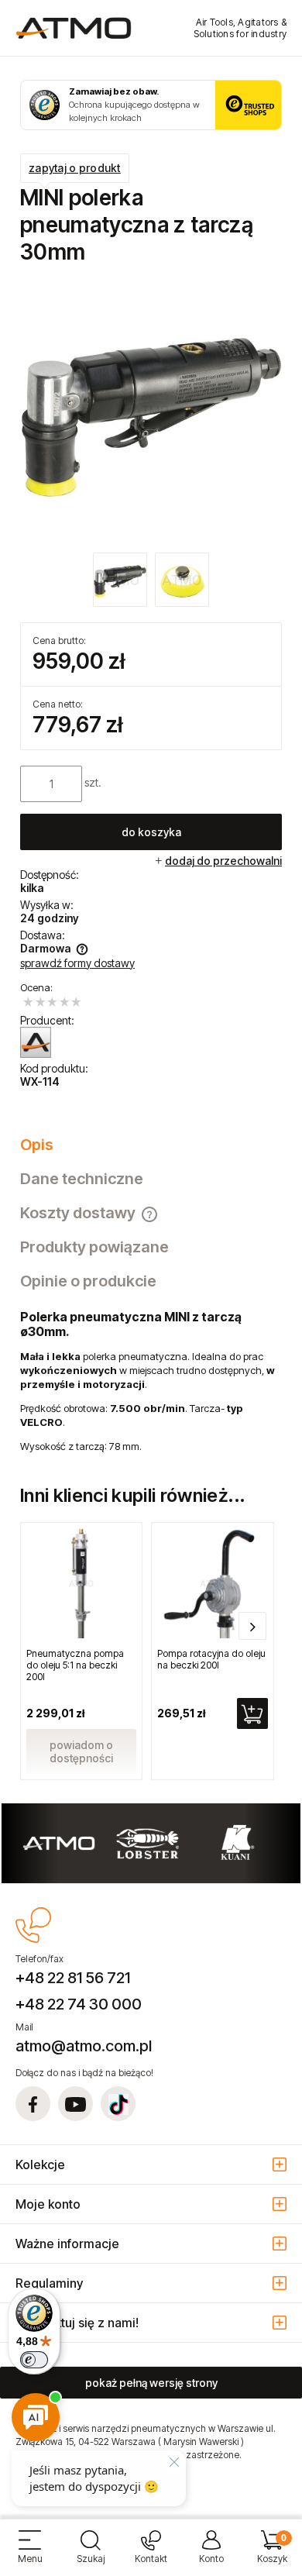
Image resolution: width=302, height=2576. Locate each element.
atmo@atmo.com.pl (84, 2046)
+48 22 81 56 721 (73, 1978)
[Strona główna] (74, 28)
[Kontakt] (151, 2553)
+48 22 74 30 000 (79, 2004)
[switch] (34, 2360)
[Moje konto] (211, 2553)
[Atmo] (36, 1042)
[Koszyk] (272, 2553)
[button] (30, 2553)
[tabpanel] (151, 1381)
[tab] (151, 1145)
